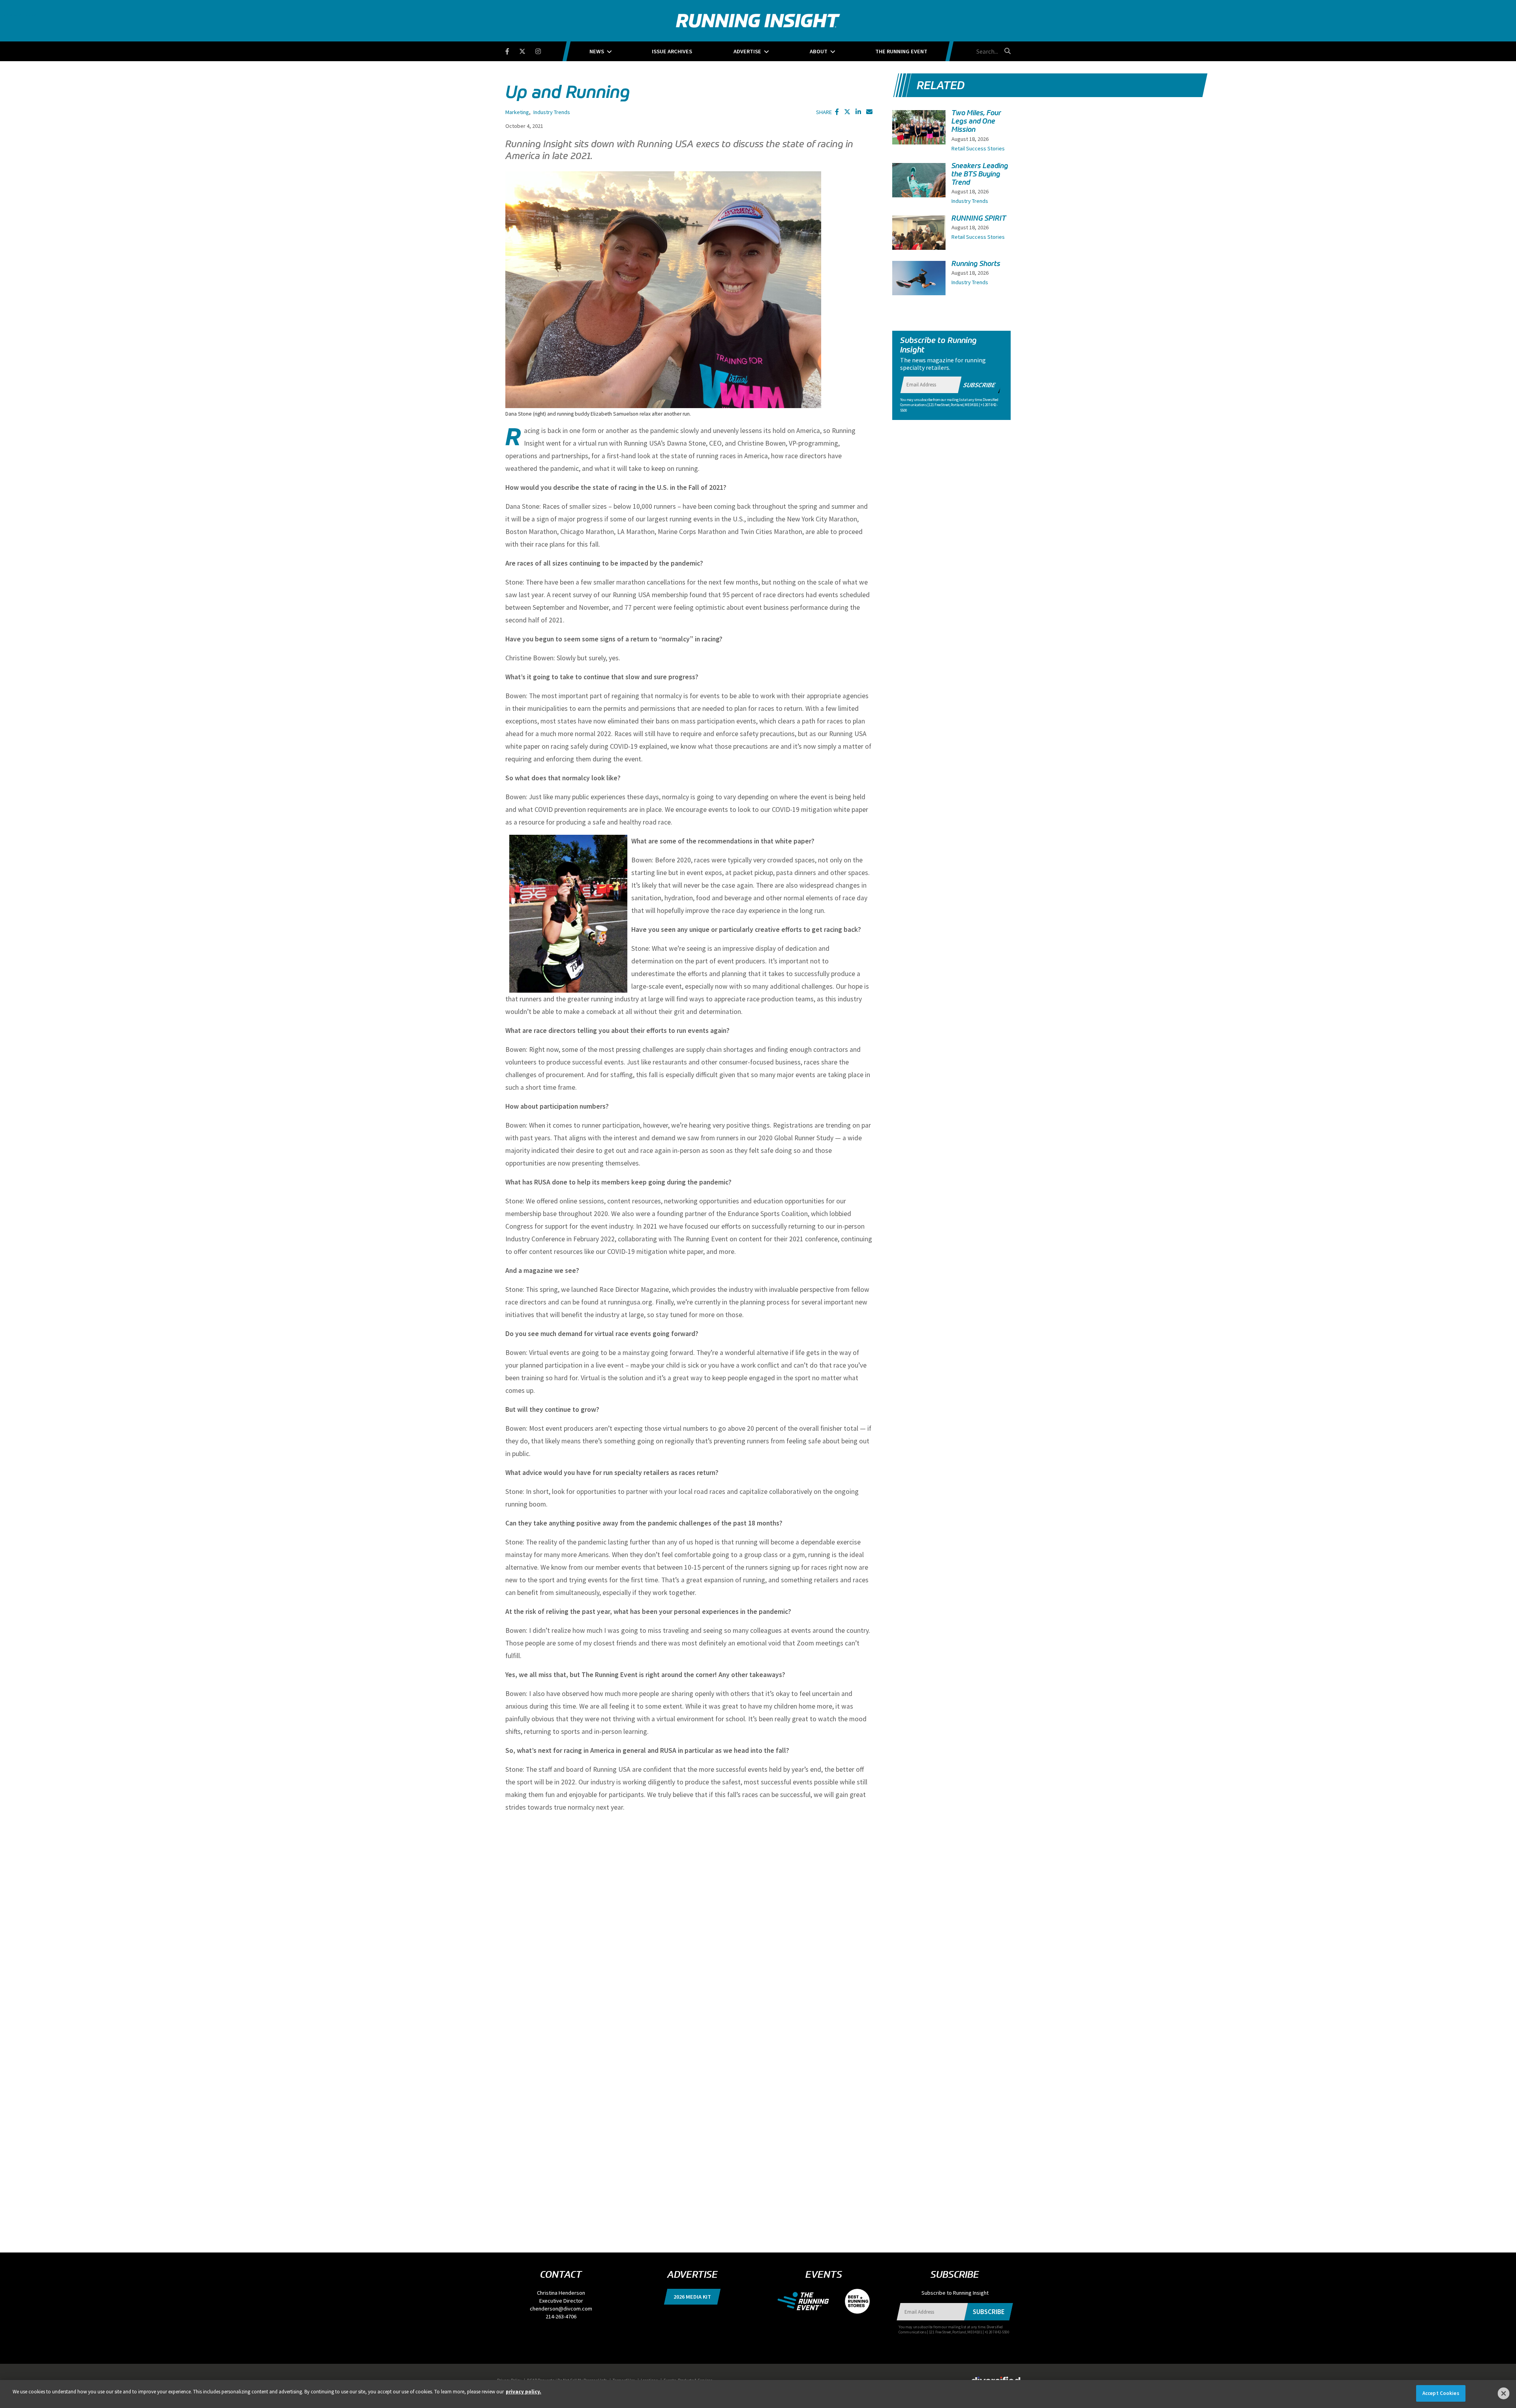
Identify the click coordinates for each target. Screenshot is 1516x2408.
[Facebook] (512, 50)
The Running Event (901, 51)
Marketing (517, 112)
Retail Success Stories (978, 148)
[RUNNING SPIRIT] (919, 235)
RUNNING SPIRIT (979, 218)
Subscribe (979, 385)
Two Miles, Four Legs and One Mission (976, 121)
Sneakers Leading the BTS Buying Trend (980, 174)
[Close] (1504, 2393)
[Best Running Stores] (853, 2301)
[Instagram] (543, 50)
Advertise (747, 51)
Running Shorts (976, 264)
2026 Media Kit (692, 2297)
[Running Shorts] (919, 281)
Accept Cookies (1441, 2393)
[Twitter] (527, 50)
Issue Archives (672, 51)
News (597, 51)
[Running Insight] (758, 21)
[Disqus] (689, 1919)
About (819, 51)
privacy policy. (523, 2392)
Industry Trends (552, 112)
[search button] (1006, 51)
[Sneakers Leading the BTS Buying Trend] (919, 187)
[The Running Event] (807, 2301)
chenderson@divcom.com (561, 2309)
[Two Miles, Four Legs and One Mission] (919, 135)
